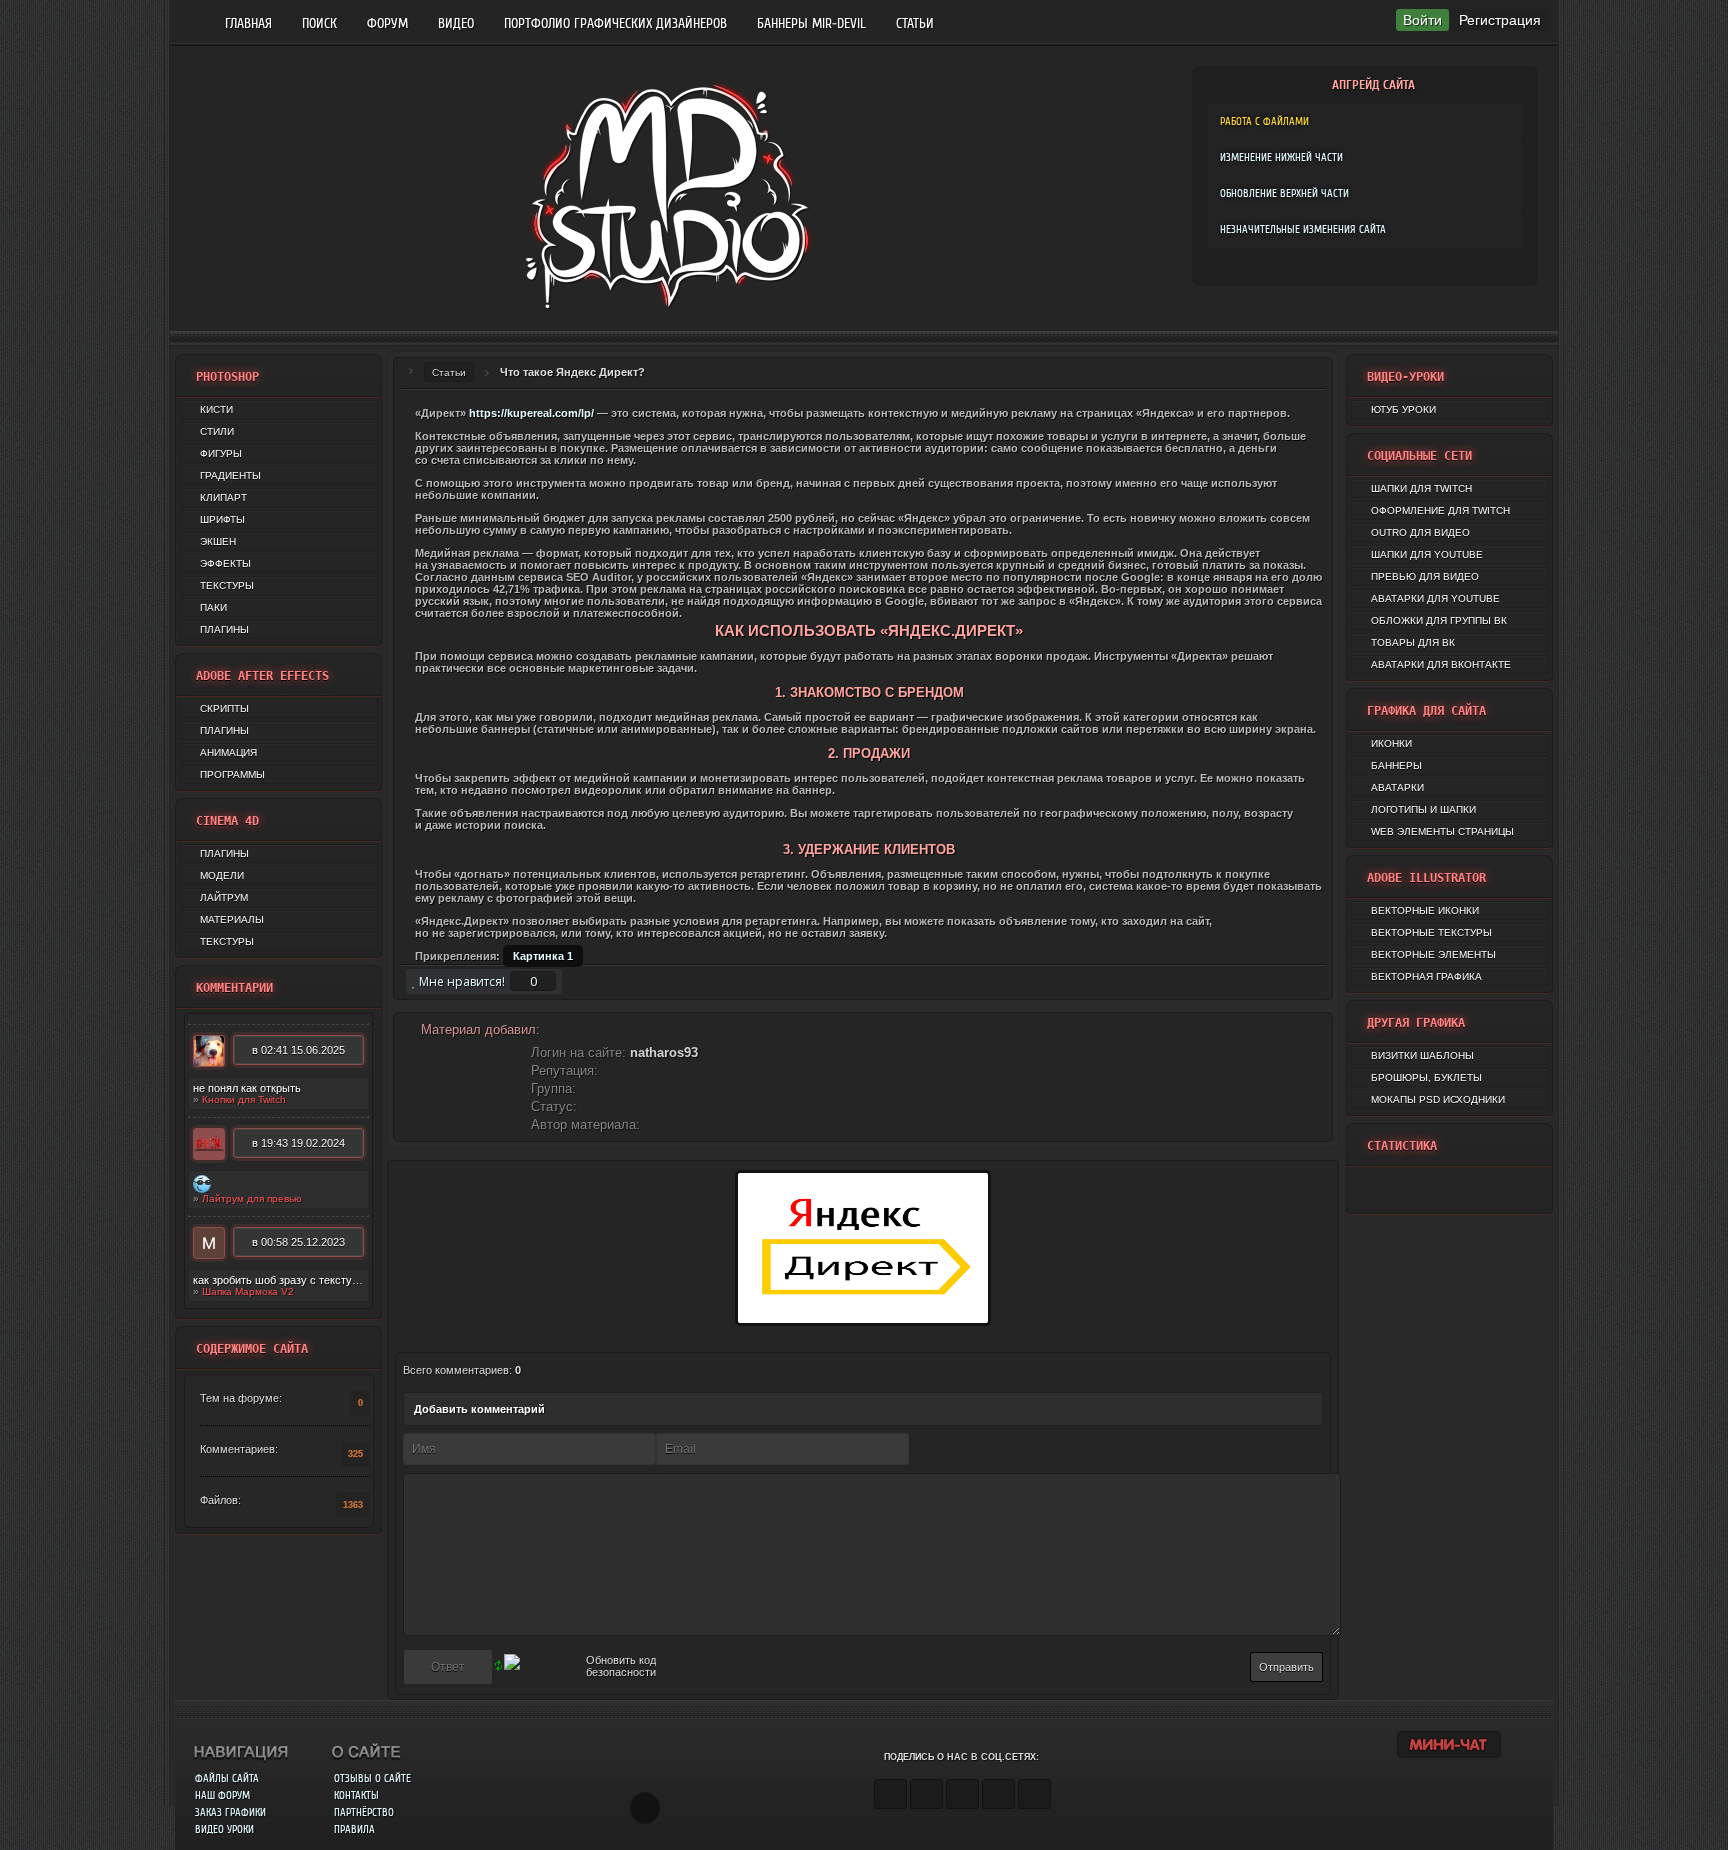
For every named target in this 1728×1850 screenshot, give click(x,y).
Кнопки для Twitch (244, 1099)
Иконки (1391, 743)
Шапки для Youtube (1427, 554)
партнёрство (364, 1812)
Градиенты (230, 475)
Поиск (319, 23)
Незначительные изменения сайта (1303, 229)
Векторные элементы (1433, 954)
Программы (232, 774)
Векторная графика (1426, 976)
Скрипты (224, 708)
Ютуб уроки (1403, 409)
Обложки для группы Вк (1439, 620)
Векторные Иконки (1425, 910)
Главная (248, 23)
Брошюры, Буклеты (1426, 1077)
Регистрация (1500, 20)
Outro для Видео (1420, 532)
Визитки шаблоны (1422, 1055)
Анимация (228, 752)
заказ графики (230, 1812)
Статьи (915, 23)
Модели (222, 875)
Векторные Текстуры (1431, 932)
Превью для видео (1425, 576)
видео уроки (224, 1829)
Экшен (218, 541)
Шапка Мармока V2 (248, 1291)
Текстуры (227, 585)
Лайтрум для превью (252, 1198)
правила (354, 1829)
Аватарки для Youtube (1435, 598)
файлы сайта (227, 1778)
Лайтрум (224, 897)
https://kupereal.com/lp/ (531, 413)
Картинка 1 (543, 956)
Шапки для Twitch (1421, 488)
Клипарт (223, 497)
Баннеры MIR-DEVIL (811, 23)
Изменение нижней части (1281, 157)
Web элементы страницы (1442, 831)
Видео (456, 23)
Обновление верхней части (1284, 193)
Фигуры (221, 453)
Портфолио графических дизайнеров (615, 23)
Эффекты (225, 563)
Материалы (232, 919)
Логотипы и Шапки (1423, 809)
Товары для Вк (1413, 642)
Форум (387, 23)
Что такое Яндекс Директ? (572, 372)
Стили (217, 431)
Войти (1422, 20)
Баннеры (1396, 765)
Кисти (216, 409)
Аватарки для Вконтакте (1441, 664)
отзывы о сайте (372, 1778)
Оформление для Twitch (1440, 510)
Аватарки (1397, 787)
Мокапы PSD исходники (1438, 1099)
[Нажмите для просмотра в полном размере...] (863, 1334)
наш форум (222, 1795)
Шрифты (222, 519)
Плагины (224, 629)
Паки (213, 607)
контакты (356, 1795)
